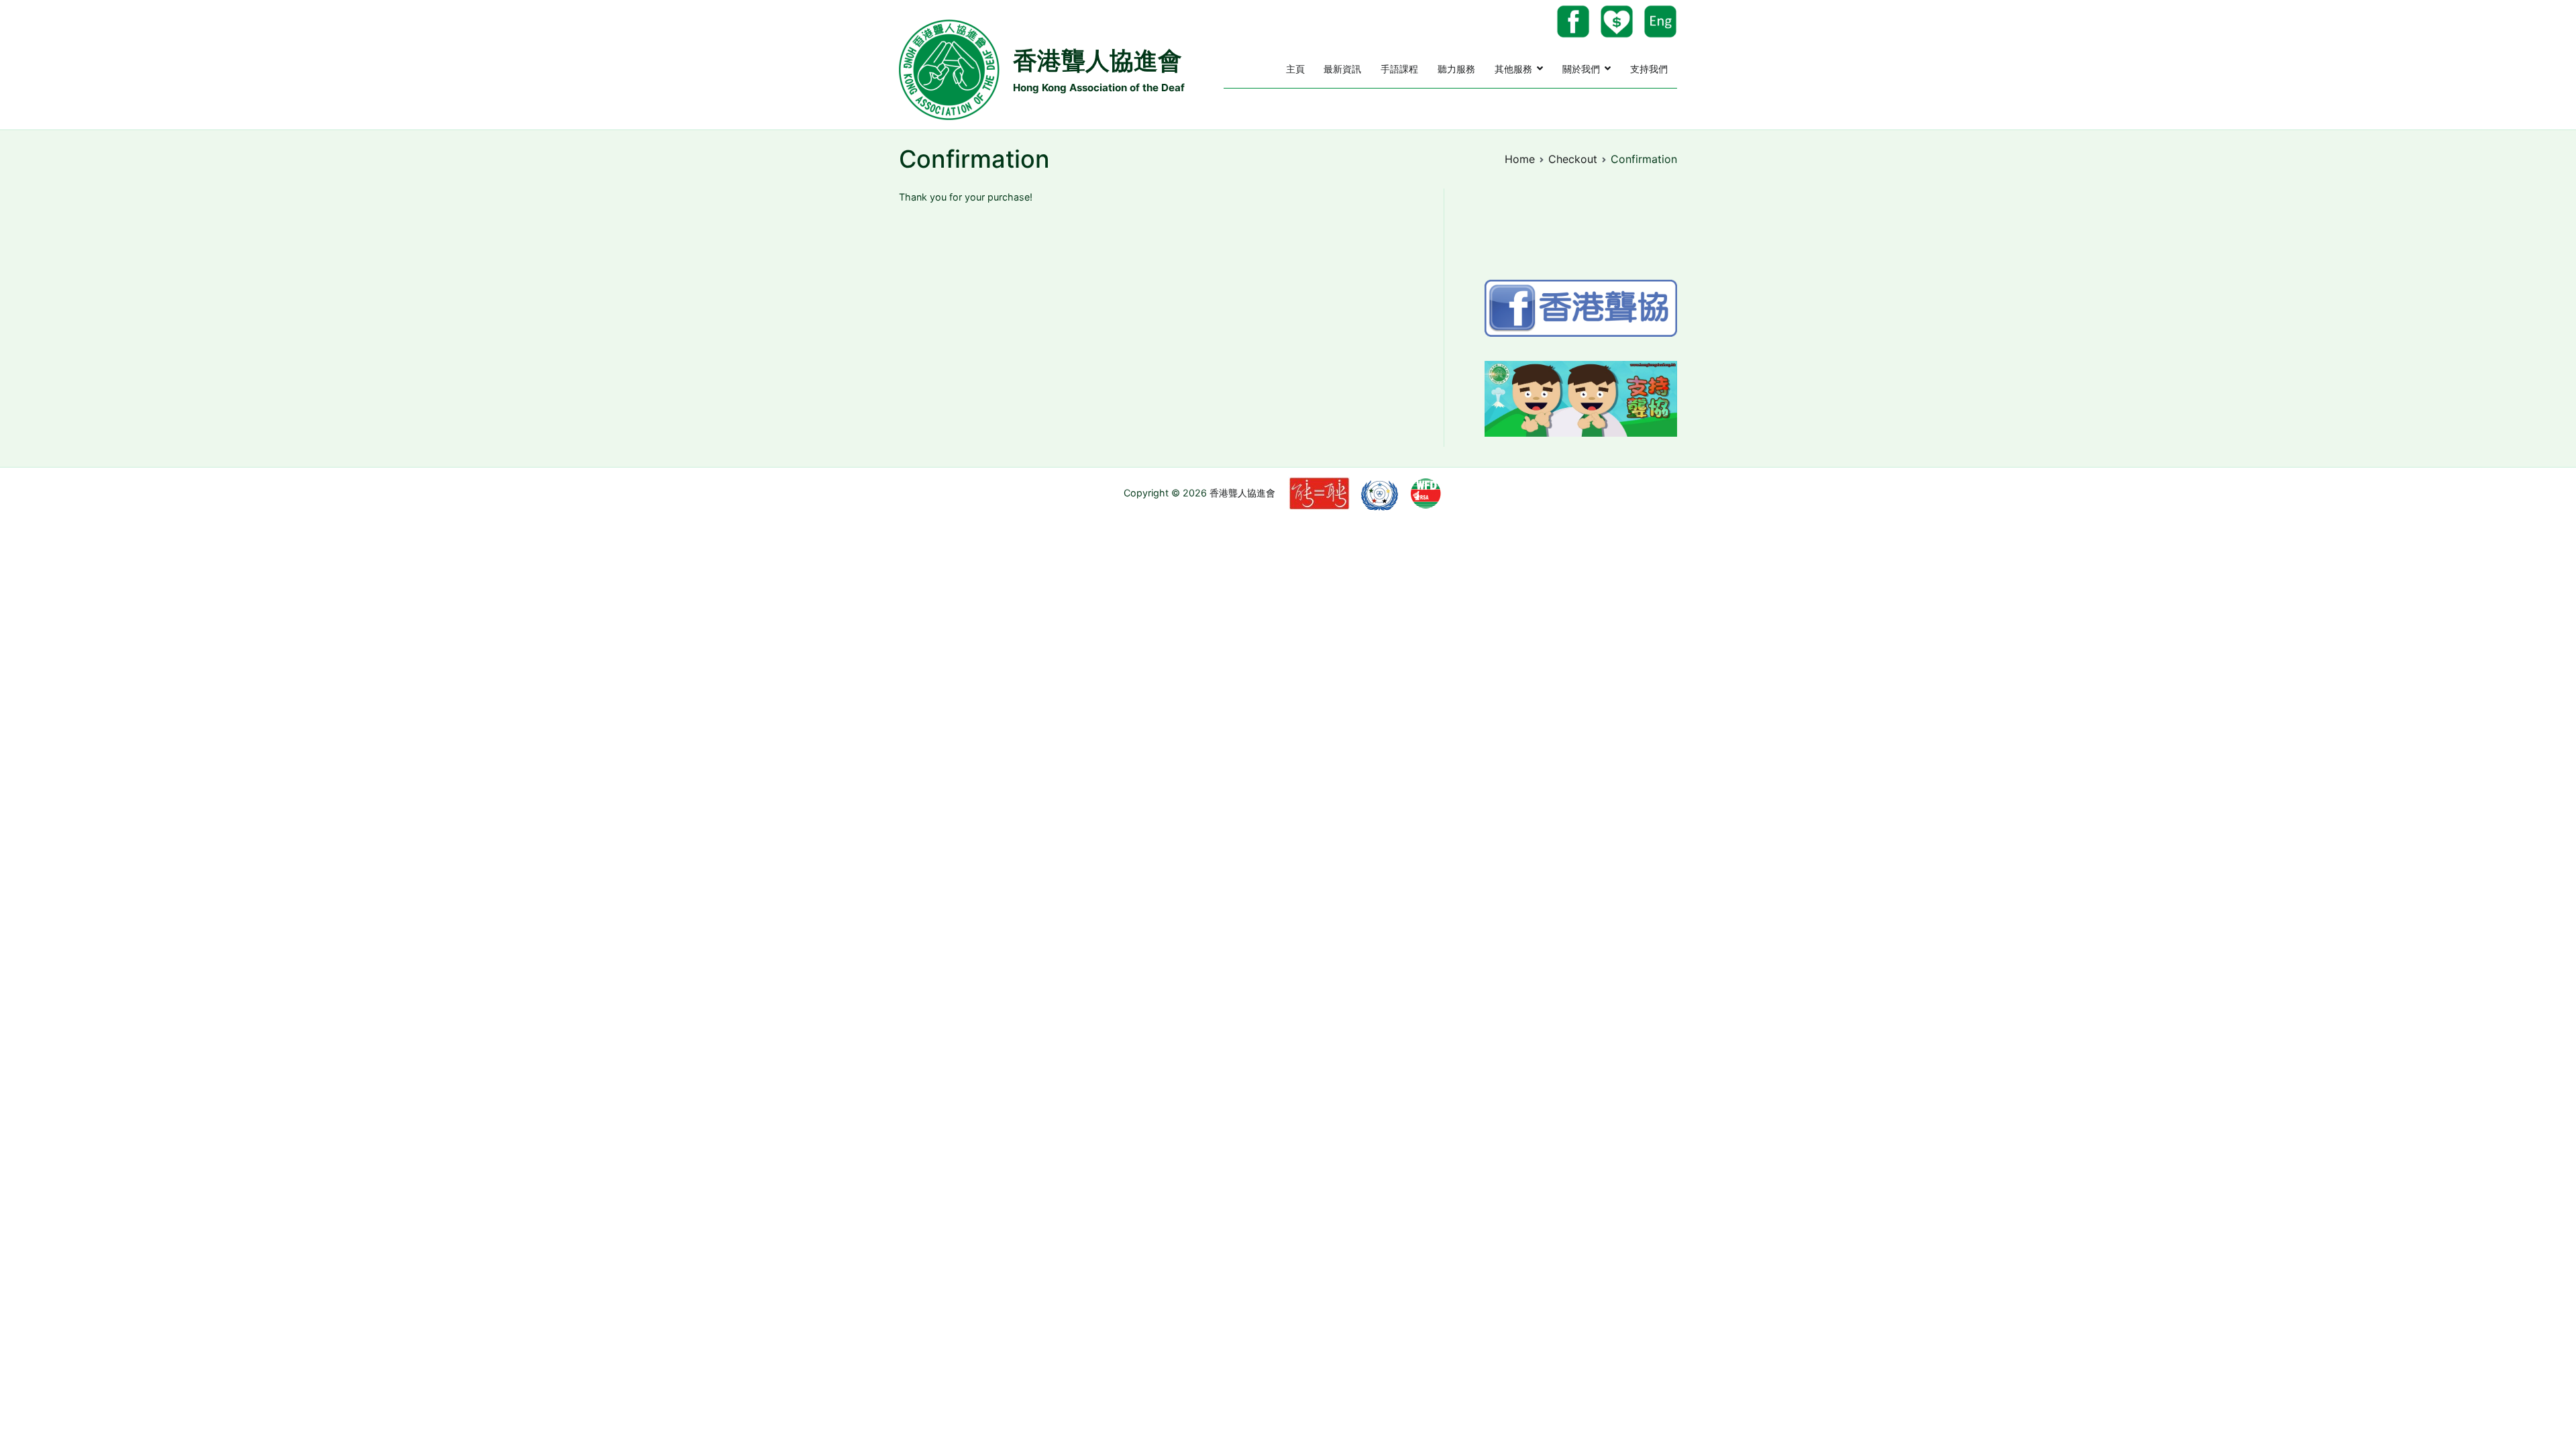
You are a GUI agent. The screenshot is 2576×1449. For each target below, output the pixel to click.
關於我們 (1581, 69)
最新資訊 (1342, 69)
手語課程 (1399, 69)
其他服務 (1513, 69)
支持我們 (1649, 69)
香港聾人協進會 (1097, 60)
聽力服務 (1456, 69)
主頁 (1295, 69)
